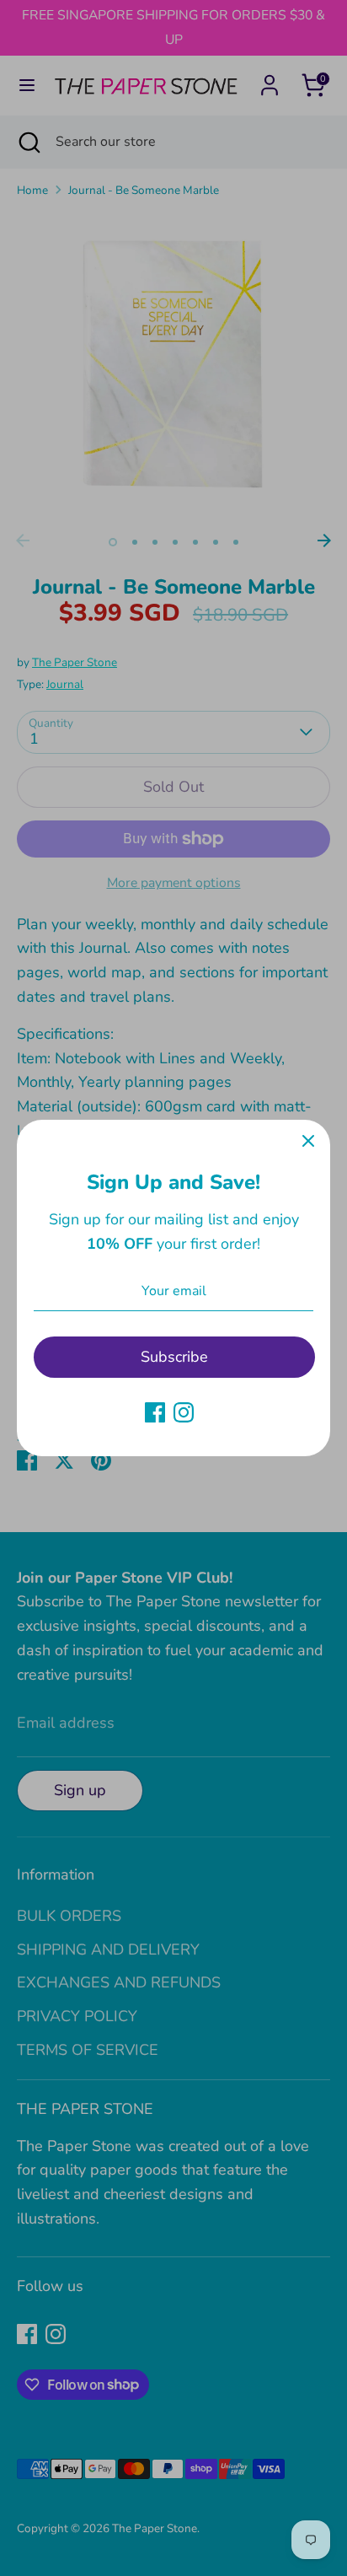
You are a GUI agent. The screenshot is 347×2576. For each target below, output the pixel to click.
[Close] (308, 1142)
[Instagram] (184, 1412)
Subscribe (174, 1357)
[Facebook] (155, 1412)
